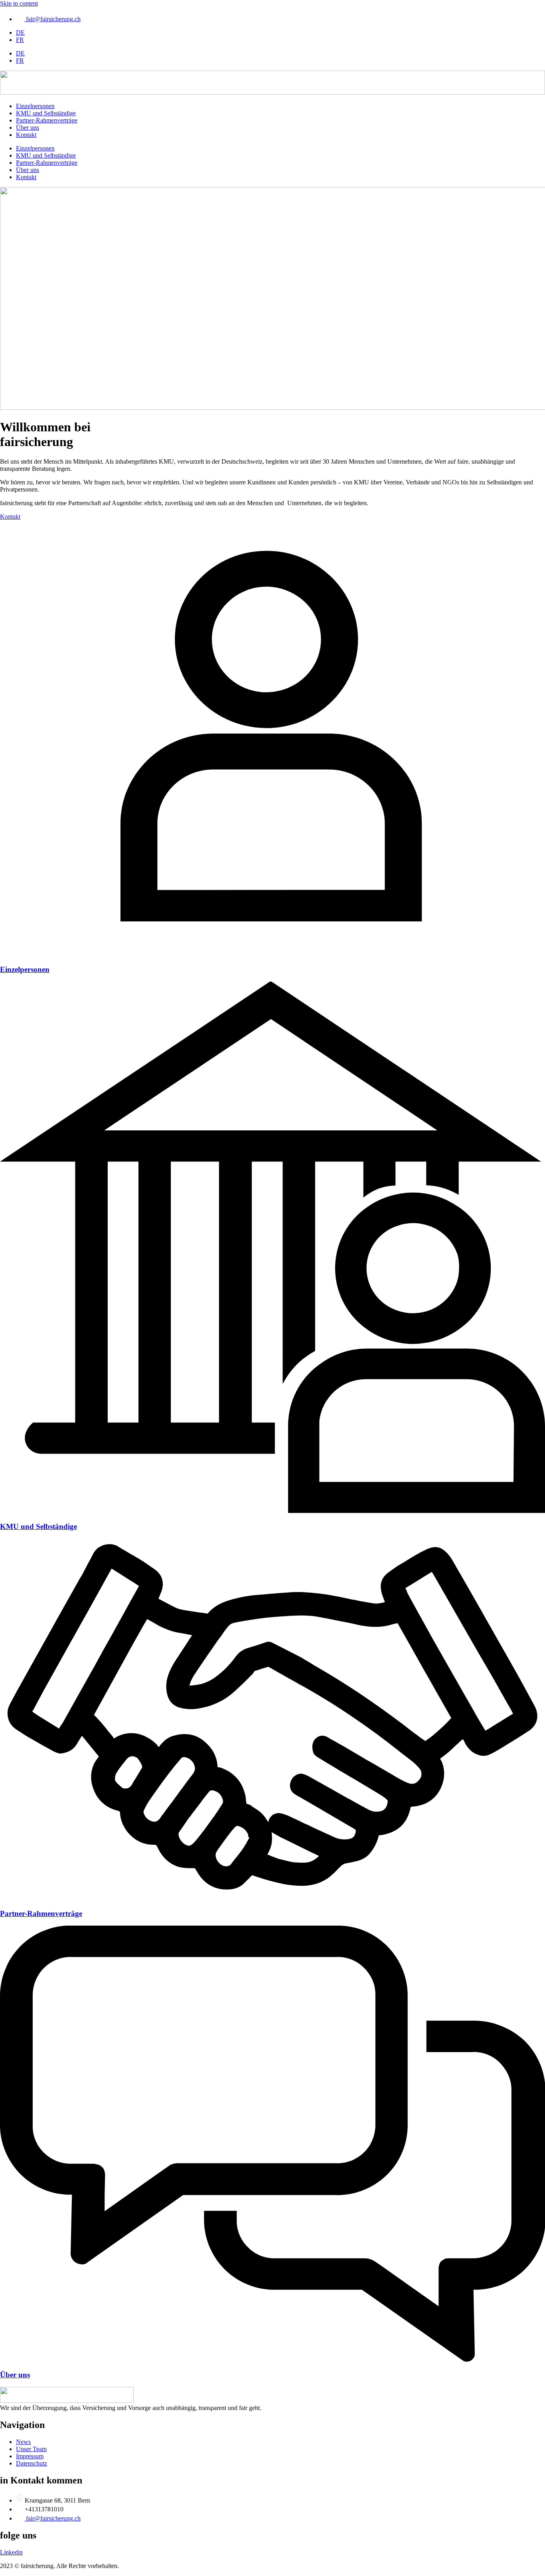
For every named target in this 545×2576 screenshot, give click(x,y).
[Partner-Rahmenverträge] (272, 1898)
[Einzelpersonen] (272, 954)
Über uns (28, 127)
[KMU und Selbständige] (272, 1511)
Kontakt (26, 135)
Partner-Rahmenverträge (47, 120)
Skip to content (19, 3)
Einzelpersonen (35, 106)
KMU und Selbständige (46, 113)
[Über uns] (272, 2360)
